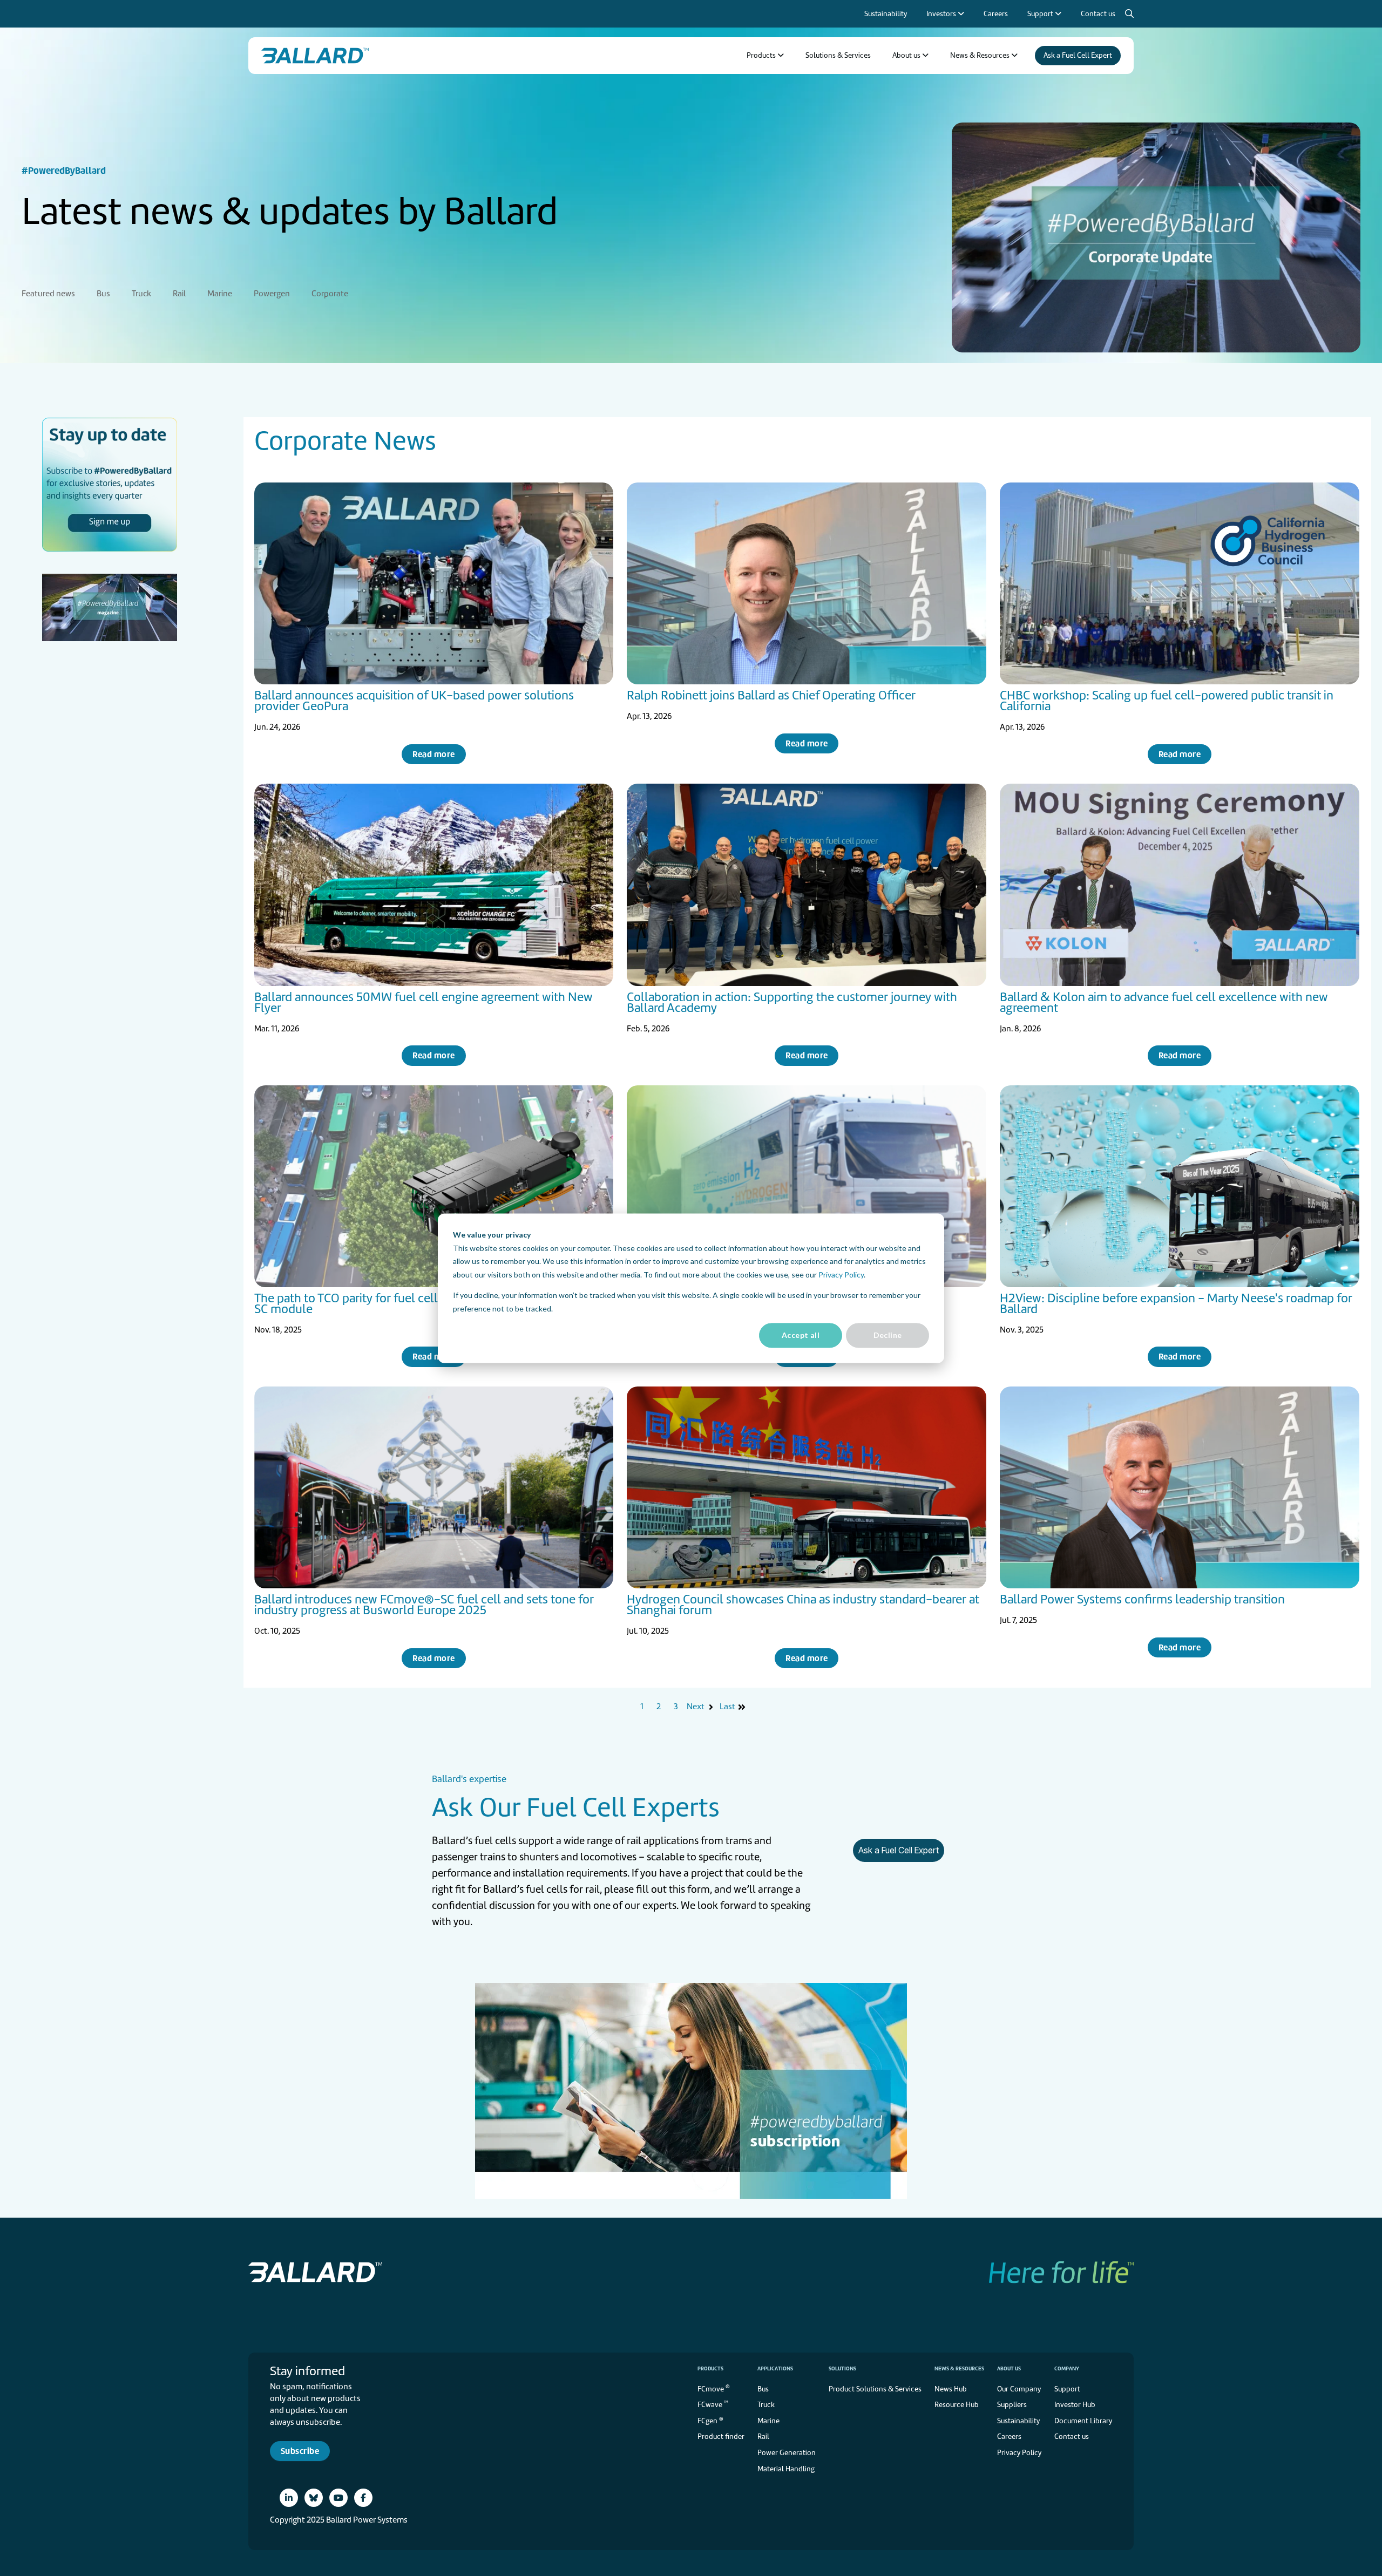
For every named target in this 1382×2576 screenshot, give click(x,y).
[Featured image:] (434, 583)
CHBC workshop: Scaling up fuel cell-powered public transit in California (1167, 701)
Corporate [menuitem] (330, 294)
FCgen (710, 2420)
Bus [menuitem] (103, 294)
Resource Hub (957, 2405)
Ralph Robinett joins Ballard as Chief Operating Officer (771, 695)
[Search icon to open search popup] (1129, 14)
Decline (888, 1335)
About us (1009, 2368)
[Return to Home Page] (315, 56)
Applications (775, 2368)
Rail (763, 2436)
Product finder (721, 2436)
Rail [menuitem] (179, 294)
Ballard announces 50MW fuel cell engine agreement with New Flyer (424, 1002)
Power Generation (787, 2453)
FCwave (713, 2404)
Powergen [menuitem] (272, 294)
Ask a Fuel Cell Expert (899, 1850)
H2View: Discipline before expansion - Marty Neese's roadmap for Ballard (1176, 1303)
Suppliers (1012, 2405)
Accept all (801, 1335)
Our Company (1019, 2389)
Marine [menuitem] (220, 294)
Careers (1009, 2436)
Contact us (1072, 2436)
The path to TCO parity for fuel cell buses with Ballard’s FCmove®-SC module (432, 1303)
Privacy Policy (841, 1274)
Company (1067, 2368)
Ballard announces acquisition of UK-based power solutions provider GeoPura (414, 701)
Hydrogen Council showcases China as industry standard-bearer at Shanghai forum (803, 1605)
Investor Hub (1075, 2405)
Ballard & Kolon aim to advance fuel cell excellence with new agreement (1164, 1002)
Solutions (842, 2368)
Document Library (1083, 2421)
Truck (766, 2405)
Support (1067, 2389)
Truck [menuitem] (141, 294)
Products (710, 2368)
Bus (763, 2389)
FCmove (714, 2388)
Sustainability (1018, 2421)
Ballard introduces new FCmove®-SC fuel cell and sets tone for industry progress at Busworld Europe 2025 (424, 1605)
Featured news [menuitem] (48, 294)
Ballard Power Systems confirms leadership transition (1142, 1599)
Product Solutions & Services (875, 2389)
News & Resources (959, 2368)
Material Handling (786, 2469)
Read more (433, 754)
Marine (768, 2421)
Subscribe (300, 2451)
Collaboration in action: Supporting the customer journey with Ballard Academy (792, 1002)
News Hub (951, 2389)
